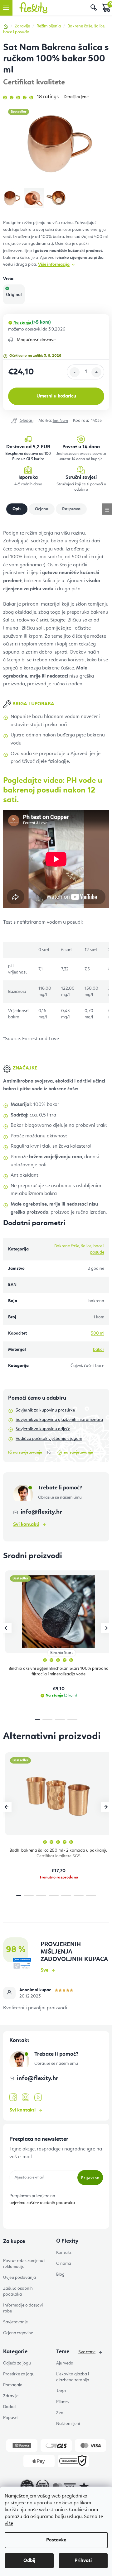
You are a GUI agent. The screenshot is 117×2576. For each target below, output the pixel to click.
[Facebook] (13, 2097)
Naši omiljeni (68, 2424)
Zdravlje (11, 2396)
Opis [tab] (17, 509)
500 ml (97, 1333)
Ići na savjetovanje (25, 1452)
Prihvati (83, 2561)
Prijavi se (90, 2178)
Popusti (10, 2418)
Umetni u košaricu (56, 396)
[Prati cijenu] (22, 421)
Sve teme (87, 2352)
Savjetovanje (15, 2322)
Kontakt (64, 2253)
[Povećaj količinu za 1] (96, 372)
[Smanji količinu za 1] (75, 372)
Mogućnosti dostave (36, 340)
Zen (60, 2413)
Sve (44, 1970)
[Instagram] (26, 2097)
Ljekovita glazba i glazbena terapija (73, 2377)
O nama (64, 2264)
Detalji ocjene (76, 97)
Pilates (62, 2402)
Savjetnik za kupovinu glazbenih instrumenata (59, 1420)
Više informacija (54, 264)
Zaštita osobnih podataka (18, 2291)
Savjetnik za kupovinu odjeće (43, 1429)
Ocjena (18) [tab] (71, 509)
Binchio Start (62, 1653)
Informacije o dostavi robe (23, 2308)
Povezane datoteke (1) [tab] (42, 509)
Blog (60, 2274)
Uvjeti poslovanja (19, 2278)
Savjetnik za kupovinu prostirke (45, 1410)
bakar (99, 1350)
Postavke (56, 2540)
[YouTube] (38, 2097)
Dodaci (10, 2407)
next (106, 1628)
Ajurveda (65, 2363)
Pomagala (13, 2385)
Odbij (29, 2561)
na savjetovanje (78, 1452)
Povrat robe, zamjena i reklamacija (24, 2264)
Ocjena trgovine (18, 2333)
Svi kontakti (26, 1525)
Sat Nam (60, 421)
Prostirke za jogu (19, 2374)
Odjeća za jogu (17, 2363)
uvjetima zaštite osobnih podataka (42, 2203)
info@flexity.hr (41, 1512)
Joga (61, 2391)
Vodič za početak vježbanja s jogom (49, 1439)
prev (7, 1628)
